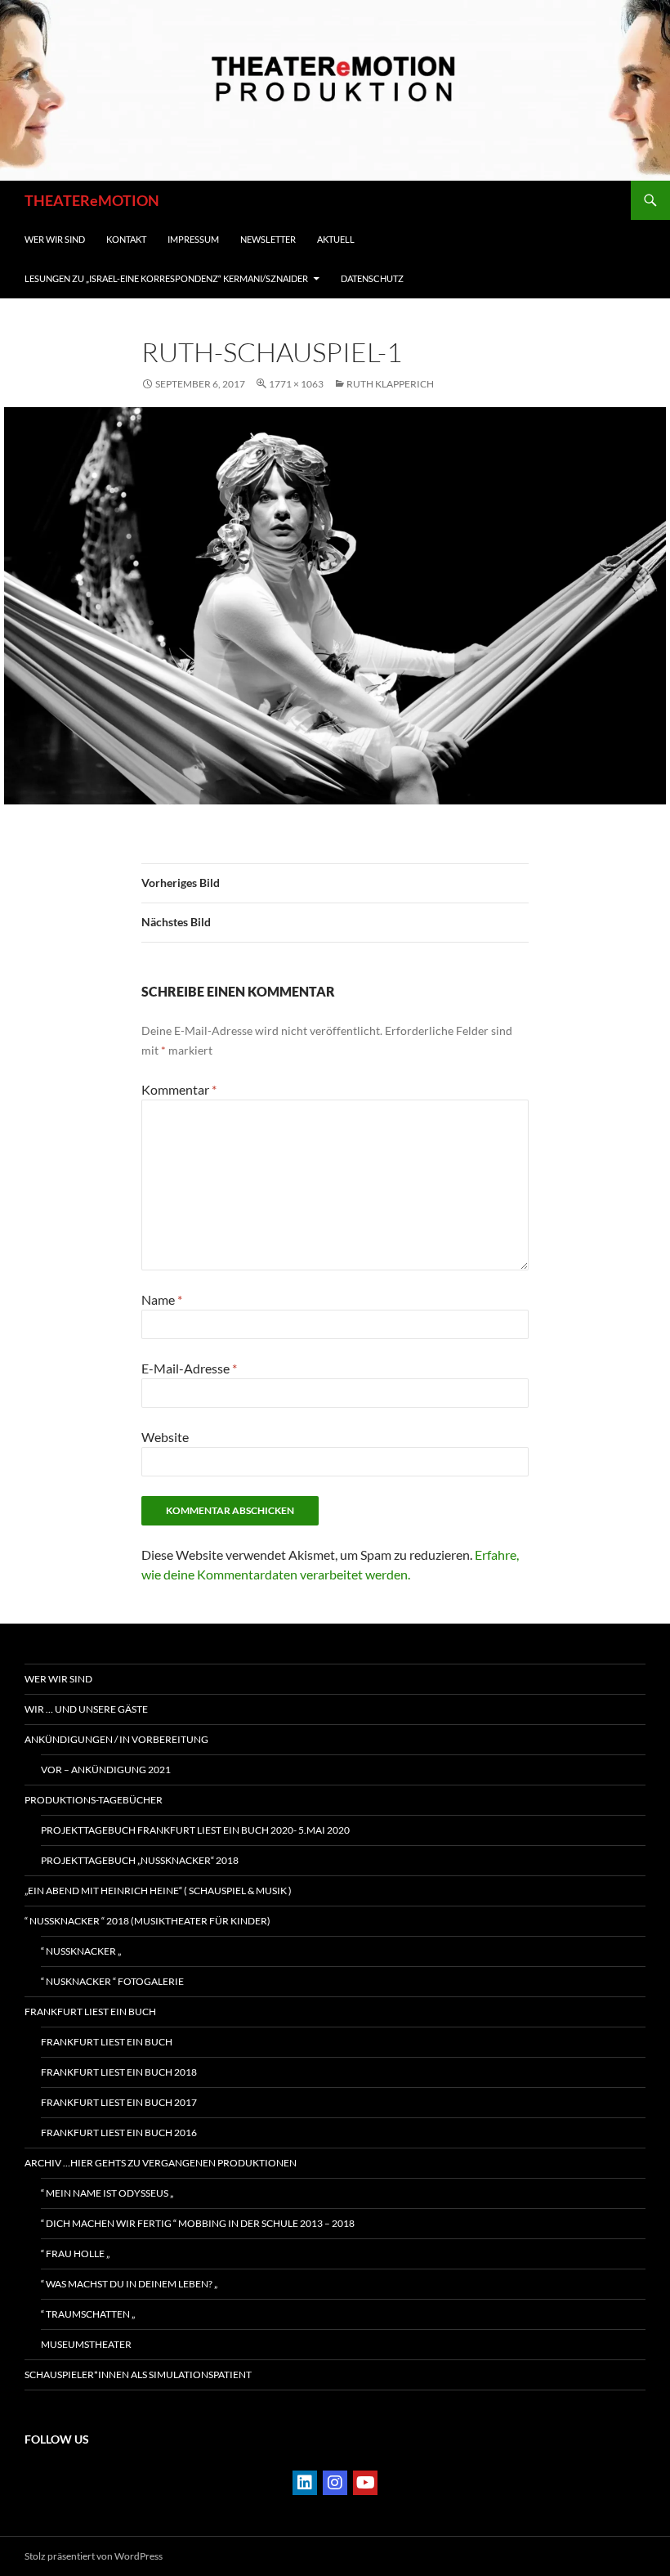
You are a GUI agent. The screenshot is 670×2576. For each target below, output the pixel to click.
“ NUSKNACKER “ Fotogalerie (112, 1981)
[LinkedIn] (305, 2483)
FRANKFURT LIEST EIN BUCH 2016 (119, 2132)
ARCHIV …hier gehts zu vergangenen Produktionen (161, 2163)
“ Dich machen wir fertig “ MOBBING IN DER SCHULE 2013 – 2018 (198, 2223)
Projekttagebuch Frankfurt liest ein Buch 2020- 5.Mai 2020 (195, 1830)
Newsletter (268, 239)
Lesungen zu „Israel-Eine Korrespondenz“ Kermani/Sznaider (166, 278)
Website (165, 1437)
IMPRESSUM (193, 239)
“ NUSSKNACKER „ (81, 1951)
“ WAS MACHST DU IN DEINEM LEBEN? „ (129, 2284)
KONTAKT (126, 239)
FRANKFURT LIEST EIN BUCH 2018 (119, 2072)
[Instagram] (335, 2483)
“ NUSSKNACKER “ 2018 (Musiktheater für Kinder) (147, 1921)
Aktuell (336, 239)
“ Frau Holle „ (75, 2253)
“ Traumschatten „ (88, 2314)
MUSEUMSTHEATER (86, 2344)
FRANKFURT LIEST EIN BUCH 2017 (119, 2102)
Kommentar (179, 1089)
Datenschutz (372, 278)
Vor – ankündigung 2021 (106, 1770)
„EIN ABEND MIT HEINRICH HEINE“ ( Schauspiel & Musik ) (158, 1891)
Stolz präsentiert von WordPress (94, 2556)
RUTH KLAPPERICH (390, 384)
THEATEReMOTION (92, 200)
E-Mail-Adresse (189, 1368)
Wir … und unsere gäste (86, 1709)
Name (162, 1299)
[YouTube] (365, 2483)
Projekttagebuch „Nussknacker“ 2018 (140, 1860)
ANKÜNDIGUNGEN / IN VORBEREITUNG (116, 1739)
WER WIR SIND (55, 239)
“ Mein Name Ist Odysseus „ (107, 2193)
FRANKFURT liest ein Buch (90, 2012)
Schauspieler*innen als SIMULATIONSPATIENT (138, 2374)
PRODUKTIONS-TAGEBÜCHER (94, 1800)
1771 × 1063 (296, 384)
